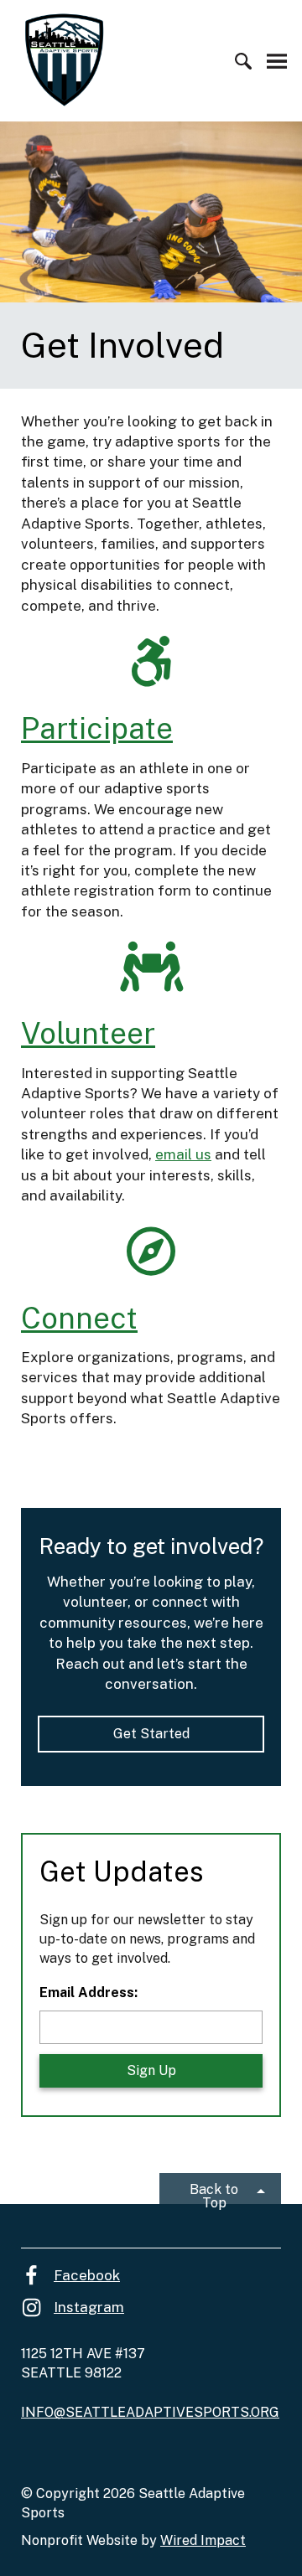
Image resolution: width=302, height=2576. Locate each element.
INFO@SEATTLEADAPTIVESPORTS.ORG (150, 2412)
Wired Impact (203, 2540)
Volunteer (88, 1033)
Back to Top (214, 2193)
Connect (79, 1318)
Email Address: (89, 1993)
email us (183, 1154)
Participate (97, 728)
